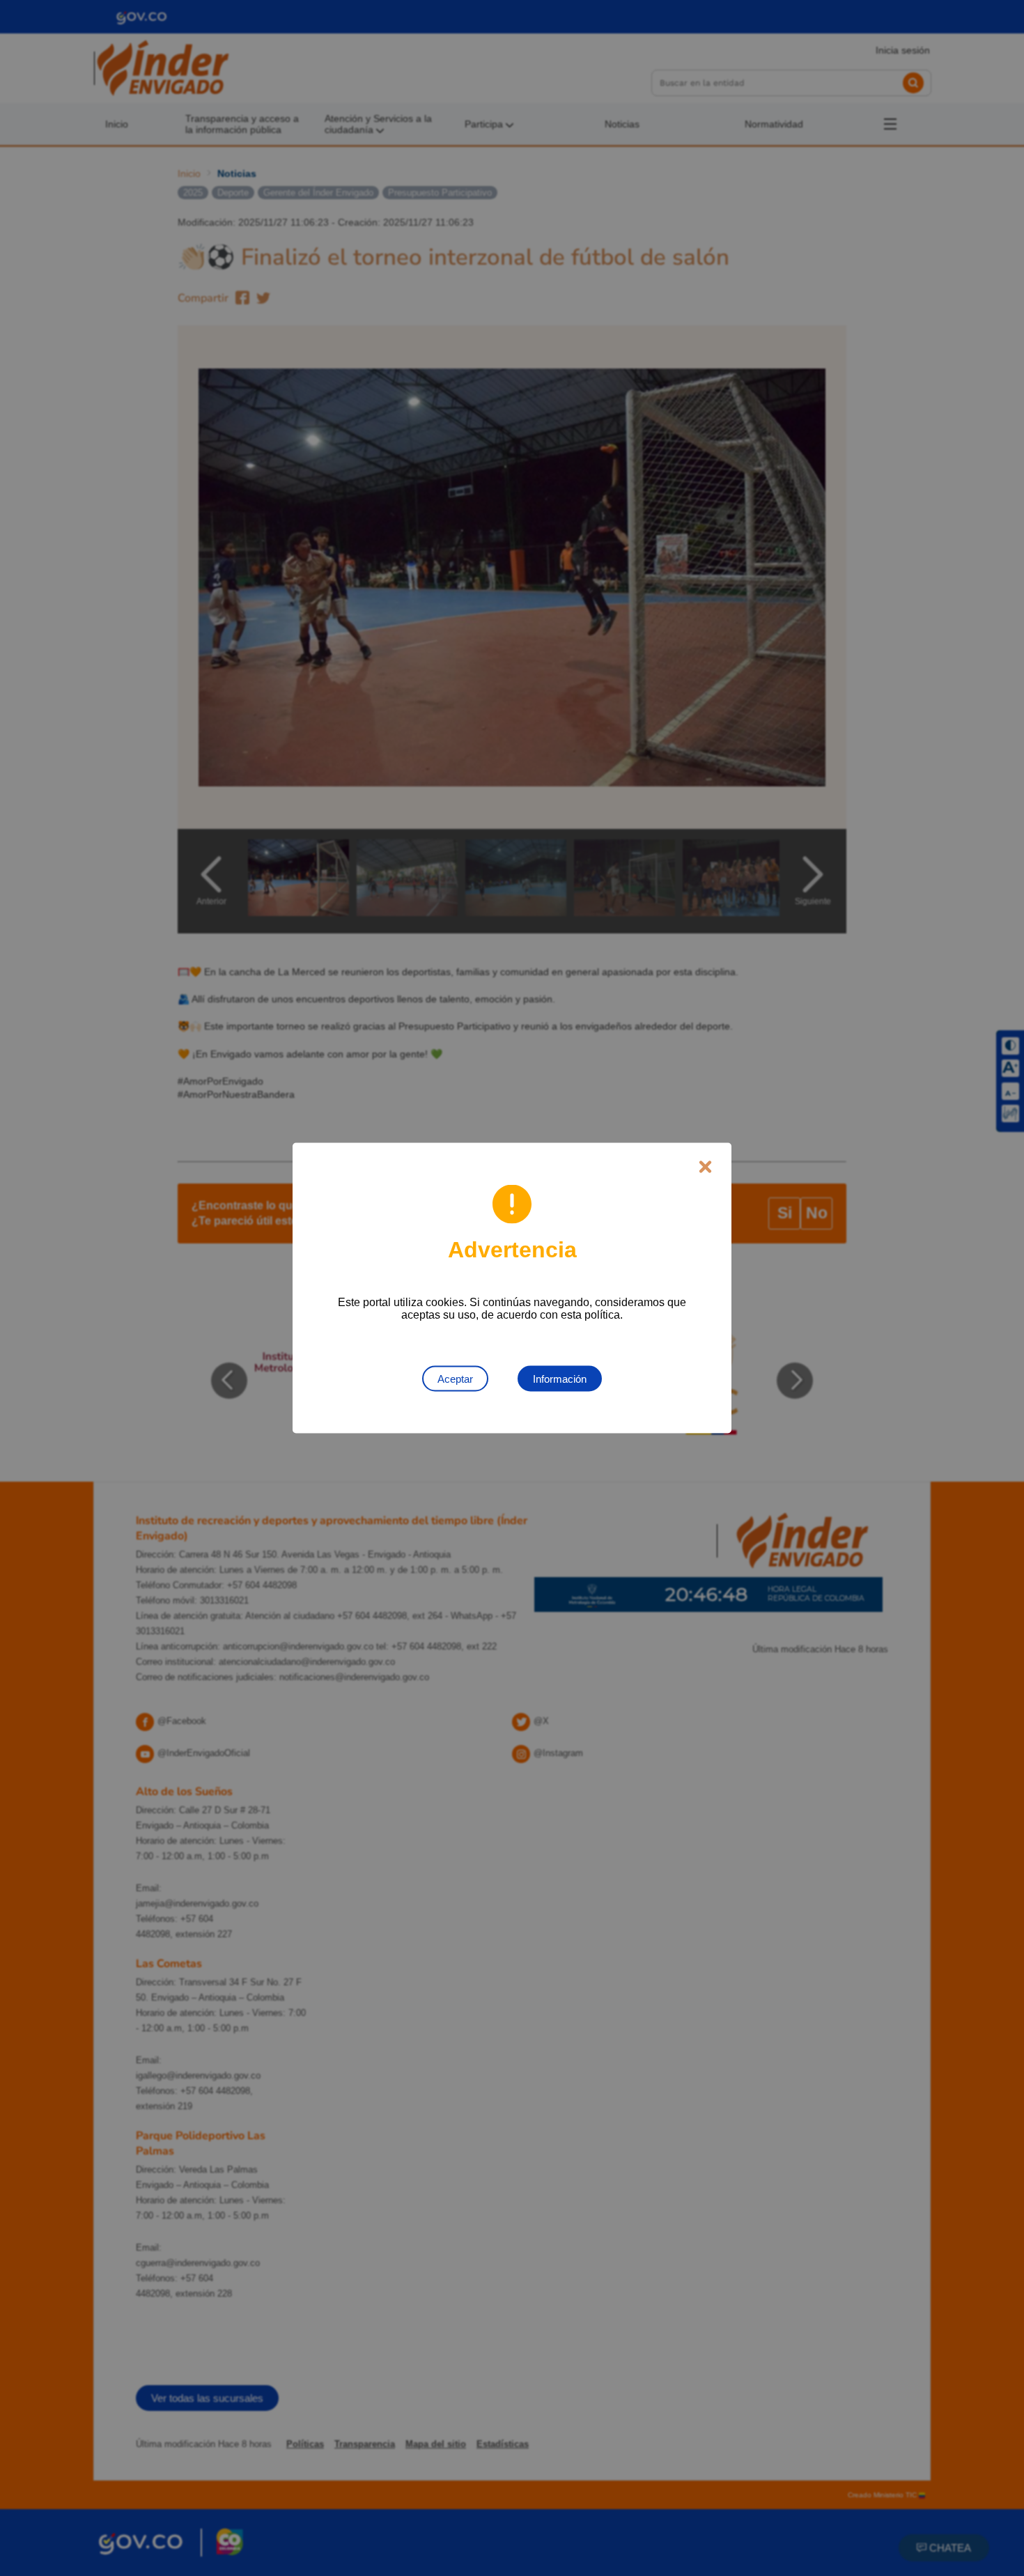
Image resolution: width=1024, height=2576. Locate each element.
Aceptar (455, 1379)
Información (560, 1379)
